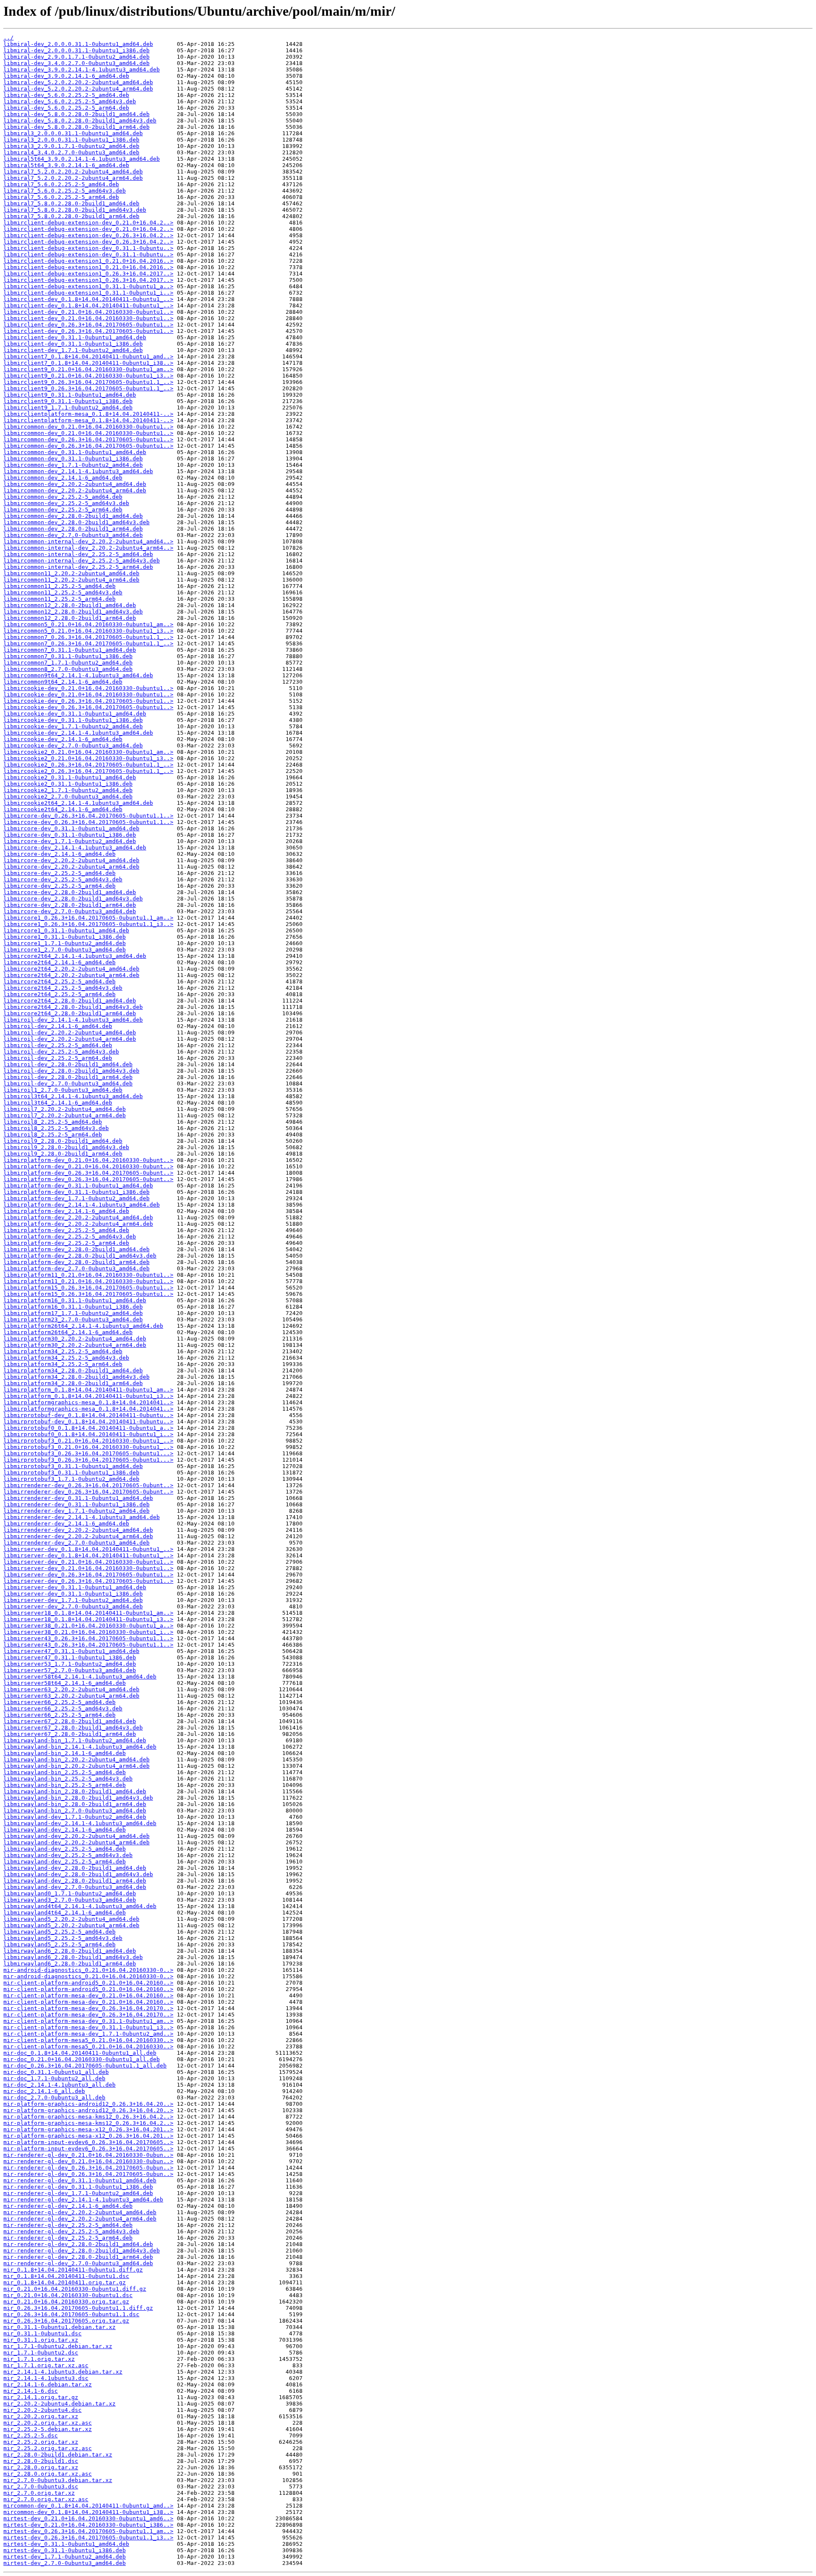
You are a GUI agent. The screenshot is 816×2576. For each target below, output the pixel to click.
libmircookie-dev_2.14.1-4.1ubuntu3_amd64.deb (78, 733)
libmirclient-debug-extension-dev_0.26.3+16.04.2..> (88, 235)
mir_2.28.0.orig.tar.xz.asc (48, 2474)
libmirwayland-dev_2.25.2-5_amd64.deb (65, 1849)
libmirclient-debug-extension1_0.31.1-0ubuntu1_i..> (88, 293)
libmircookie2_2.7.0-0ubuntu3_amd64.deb (68, 797)
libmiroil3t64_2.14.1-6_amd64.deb (58, 1103)
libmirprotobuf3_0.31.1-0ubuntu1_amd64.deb (73, 1466)
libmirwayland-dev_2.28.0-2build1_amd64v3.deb (78, 1874)
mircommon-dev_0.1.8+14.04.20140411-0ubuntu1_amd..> (88, 2506)
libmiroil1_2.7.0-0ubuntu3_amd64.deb (63, 1090)
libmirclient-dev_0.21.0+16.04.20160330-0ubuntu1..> (88, 312)
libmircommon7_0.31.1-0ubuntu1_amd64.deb (70, 650)
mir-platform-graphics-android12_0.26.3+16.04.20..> (88, 2104)
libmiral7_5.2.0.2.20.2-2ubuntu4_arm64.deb (73, 178)
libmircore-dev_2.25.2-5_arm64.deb (59, 886)
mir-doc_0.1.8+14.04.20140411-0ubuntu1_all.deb (80, 2053)
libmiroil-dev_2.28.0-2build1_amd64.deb (68, 1064)
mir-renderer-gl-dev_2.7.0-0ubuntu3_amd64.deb (78, 2263)
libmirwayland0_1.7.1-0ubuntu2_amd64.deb (70, 1893)
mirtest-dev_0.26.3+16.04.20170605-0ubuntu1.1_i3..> (88, 2538)
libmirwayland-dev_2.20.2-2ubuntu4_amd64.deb (76, 1836)
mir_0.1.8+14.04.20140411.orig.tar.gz (65, 2282)
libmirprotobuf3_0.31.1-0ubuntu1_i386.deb (71, 1473)
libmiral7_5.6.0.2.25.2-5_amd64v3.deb (65, 191)
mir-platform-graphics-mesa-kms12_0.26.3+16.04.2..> (88, 2117)
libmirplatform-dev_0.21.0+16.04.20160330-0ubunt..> (88, 1160)
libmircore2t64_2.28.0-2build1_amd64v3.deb (73, 1007)
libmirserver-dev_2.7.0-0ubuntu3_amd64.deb (73, 1606)
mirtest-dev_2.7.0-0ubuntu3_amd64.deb (65, 2563)
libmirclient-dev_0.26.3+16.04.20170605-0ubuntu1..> (88, 325)
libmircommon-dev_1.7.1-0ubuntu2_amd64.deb (73, 465)
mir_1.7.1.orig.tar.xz (39, 2359)
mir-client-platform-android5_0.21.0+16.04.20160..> (88, 1983)
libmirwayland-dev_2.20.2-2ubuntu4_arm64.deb (76, 1842)
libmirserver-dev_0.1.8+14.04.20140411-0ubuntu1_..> (88, 1549)
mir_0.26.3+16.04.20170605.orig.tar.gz (66, 2321)
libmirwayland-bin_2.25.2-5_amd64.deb (65, 1772)
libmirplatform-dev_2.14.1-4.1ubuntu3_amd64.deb (82, 1205)
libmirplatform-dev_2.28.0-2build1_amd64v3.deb (80, 1256)
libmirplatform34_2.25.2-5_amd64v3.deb (66, 1358)
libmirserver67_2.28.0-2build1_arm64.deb (70, 1734)
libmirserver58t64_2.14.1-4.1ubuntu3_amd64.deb (80, 1677)
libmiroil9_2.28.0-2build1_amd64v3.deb (66, 1147)
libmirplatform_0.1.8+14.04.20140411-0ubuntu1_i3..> (88, 1396)
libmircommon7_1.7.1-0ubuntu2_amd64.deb (68, 663)
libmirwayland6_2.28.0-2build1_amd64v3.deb (73, 1957)
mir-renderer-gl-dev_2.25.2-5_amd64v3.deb (71, 2231)
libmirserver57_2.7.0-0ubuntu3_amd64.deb (70, 1670)
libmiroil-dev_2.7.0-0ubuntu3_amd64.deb (68, 1084)
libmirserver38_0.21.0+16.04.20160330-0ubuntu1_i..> (88, 1632)
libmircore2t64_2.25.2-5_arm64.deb (59, 994)
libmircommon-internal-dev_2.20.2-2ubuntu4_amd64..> (88, 541)
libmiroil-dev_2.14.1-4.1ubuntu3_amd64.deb (73, 1020)
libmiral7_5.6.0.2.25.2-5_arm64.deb (61, 197)
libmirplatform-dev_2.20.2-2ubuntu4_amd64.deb (78, 1217)
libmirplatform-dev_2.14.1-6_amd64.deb (66, 1211)
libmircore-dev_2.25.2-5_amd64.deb (59, 873)
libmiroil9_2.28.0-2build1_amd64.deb (63, 1141)
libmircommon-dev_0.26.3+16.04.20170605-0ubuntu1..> (88, 439)
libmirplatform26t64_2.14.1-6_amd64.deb (68, 1332)
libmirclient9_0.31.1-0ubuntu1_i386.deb (68, 401)
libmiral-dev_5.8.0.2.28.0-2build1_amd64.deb (76, 114)
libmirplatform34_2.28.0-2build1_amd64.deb (73, 1370)
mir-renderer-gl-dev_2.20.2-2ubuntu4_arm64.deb (80, 2219)
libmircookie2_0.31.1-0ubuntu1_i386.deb (68, 784)
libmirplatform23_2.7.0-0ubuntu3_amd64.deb (73, 1319)
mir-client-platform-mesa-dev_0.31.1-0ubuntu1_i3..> (88, 2027)
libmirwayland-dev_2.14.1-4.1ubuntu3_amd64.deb (80, 1823)
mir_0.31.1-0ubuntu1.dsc (42, 2333)
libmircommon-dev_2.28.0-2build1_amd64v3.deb (76, 522)
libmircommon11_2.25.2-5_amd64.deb (59, 586)
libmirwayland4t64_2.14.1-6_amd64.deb (65, 1913)
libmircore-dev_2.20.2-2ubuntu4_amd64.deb (71, 860)
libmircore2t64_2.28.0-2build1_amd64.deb (70, 1001)
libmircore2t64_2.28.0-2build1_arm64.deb (70, 1013)
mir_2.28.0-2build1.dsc (41, 2461)
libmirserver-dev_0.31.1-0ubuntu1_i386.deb (73, 1594)
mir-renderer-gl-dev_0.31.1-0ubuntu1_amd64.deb (80, 2180)
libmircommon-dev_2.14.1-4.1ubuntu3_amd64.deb (78, 471)
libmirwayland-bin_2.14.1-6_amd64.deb (65, 1753)
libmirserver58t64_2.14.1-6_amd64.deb (65, 1683)
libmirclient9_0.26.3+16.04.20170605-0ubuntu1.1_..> (88, 382)
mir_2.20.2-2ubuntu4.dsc (42, 2410)
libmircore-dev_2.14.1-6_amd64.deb (59, 854)
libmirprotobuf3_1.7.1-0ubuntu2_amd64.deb (71, 1479)
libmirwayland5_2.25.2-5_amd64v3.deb (63, 1938)
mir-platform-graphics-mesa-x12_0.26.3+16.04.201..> (88, 2129)
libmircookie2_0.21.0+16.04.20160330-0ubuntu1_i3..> (88, 758)
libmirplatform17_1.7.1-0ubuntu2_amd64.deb (73, 1313)
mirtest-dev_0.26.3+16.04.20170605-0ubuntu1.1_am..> (88, 2531)
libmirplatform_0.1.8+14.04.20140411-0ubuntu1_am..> (88, 1390)
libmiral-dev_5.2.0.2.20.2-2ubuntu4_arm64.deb (78, 89)
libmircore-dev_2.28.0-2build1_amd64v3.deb (73, 899)
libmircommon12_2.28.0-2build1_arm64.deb (70, 618)
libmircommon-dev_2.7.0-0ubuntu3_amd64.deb (73, 535)
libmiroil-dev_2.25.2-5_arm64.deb (58, 1058)
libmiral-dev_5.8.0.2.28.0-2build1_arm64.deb (76, 127)
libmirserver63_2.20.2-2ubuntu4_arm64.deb (71, 1696)
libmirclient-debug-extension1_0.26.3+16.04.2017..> (88, 274)
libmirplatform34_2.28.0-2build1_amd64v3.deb (76, 1377)
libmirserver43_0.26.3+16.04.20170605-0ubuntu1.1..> (88, 1638)
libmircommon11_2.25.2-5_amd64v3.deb (63, 592)
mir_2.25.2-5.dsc (31, 2435)
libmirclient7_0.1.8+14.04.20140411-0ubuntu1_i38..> (88, 363)
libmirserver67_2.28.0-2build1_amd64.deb (70, 1721)
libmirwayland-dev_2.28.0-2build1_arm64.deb (75, 1881)
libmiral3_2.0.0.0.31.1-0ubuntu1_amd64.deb (73, 133)
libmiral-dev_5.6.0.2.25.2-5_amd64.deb (66, 95)
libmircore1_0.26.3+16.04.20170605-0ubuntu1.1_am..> (88, 918)
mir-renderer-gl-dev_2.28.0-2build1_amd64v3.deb (82, 2251)
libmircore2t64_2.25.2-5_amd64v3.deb (63, 988)
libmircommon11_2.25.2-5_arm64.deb (59, 599)
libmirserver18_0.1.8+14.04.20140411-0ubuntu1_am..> (88, 1613)
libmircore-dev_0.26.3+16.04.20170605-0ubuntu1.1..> (88, 816)
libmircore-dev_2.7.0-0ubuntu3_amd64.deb (70, 911)
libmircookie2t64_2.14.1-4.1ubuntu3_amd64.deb (78, 803)
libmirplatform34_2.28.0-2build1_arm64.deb (73, 1383)
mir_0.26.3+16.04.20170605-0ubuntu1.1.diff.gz (78, 2308)
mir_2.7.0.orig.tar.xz (39, 2493)
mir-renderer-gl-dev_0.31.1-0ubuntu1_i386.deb (78, 2187)
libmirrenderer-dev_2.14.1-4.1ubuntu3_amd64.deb (82, 1517)
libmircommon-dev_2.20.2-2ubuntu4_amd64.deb (75, 484)
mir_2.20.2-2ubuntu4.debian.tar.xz (59, 2404)
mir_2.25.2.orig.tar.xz (41, 2442)
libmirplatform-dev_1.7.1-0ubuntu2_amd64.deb (76, 1198)
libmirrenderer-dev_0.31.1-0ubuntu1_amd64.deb (78, 1498)
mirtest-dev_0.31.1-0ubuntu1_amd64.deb (66, 2544)
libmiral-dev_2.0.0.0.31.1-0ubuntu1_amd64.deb (78, 44)
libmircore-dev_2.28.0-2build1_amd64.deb (70, 892)
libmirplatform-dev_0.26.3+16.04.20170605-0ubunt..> (88, 1173)
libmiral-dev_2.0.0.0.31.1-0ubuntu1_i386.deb (76, 50)
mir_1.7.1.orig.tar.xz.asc (46, 2365)
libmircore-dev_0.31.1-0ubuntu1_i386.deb (70, 835)
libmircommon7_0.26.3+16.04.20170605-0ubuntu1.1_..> (88, 637)
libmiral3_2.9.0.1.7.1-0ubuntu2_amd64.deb (71, 146)
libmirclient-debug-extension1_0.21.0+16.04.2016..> (88, 261)
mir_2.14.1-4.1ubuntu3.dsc (46, 2378)
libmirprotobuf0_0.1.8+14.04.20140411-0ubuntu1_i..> (88, 1434)
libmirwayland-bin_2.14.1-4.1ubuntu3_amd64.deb (80, 1747)
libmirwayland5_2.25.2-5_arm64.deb (59, 1944)
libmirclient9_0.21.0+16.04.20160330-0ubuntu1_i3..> (88, 376)
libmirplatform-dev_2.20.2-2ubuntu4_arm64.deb (78, 1224)
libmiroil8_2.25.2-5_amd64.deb (53, 1122)
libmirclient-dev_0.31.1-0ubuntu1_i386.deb (73, 344)
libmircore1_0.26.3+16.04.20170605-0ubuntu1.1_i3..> (88, 924)
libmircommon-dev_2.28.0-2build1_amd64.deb (73, 516)
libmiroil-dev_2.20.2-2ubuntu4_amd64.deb (70, 1032)
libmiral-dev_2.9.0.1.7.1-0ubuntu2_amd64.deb (76, 57)
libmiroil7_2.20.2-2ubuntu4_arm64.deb (65, 1115)
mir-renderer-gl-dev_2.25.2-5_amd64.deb (68, 2225)
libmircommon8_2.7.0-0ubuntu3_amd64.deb (68, 669)
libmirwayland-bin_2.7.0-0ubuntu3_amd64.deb (75, 1811)
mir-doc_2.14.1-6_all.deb (44, 2091)
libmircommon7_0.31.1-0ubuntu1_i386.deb (68, 656)
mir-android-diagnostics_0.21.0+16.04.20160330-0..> (88, 1970)
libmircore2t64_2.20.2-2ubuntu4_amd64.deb (71, 969)
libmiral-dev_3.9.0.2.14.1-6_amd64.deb (66, 76)
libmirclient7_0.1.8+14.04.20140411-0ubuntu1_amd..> (88, 356)
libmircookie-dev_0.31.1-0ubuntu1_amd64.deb (75, 714)
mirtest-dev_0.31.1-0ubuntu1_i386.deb (65, 2550)
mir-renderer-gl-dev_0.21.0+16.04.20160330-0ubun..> (88, 2155)
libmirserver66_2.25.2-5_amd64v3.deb (63, 1708)
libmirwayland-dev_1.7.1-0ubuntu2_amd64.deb (75, 1817)
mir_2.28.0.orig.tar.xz (41, 2467)
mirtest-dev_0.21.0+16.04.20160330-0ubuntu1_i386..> (88, 2525)
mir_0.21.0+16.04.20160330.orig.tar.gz (66, 2302)
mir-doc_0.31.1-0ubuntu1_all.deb (56, 2072)
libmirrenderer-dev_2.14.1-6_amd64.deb (66, 1524)
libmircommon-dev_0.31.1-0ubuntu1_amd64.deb (75, 452)
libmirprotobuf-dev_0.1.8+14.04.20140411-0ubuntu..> (88, 1415)
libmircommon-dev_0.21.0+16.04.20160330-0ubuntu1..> (88, 427)
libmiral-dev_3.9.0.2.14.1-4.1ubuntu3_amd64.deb (82, 70)
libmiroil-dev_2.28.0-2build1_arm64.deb (68, 1077)
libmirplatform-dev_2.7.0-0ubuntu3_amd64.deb (76, 1268)
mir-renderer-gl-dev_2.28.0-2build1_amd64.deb (78, 2244)
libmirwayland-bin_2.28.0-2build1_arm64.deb (75, 1804)
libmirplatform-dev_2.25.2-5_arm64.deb (66, 1243)
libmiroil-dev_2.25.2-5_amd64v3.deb (61, 1052)
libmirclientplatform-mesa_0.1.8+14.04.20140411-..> (88, 414)
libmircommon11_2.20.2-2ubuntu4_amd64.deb (71, 573)
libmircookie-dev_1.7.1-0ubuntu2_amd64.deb (73, 726)
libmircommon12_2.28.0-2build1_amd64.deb (70, 605)
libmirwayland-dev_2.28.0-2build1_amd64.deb (75, 1868)
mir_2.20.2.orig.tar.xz (41, 2416)
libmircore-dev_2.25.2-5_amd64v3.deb (63, 879)
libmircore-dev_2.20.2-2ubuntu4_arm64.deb (71, 867)
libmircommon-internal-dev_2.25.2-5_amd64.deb (78, 554)
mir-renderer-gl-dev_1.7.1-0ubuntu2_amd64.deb (78, 2193)
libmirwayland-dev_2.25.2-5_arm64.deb (65, 1862)
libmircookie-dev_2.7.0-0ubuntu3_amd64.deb (73, 746)
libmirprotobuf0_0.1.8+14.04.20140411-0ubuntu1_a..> (88, 1428)
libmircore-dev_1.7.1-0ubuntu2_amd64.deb (70, 841)
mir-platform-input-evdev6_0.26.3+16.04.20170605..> (88, 2142)
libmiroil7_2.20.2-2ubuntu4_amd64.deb (65, 1109)
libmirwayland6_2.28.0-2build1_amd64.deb (70, 1951)
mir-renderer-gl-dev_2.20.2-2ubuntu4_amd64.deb (80, 2212)
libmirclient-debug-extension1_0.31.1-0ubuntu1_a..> (88, 286)
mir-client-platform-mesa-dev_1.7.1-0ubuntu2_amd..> (88, 2034)
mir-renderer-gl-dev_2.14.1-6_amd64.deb (68, 2206)
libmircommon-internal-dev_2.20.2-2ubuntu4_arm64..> (88, 548)
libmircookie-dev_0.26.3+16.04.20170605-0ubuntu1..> (88, 701)
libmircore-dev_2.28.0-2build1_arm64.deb (70, 905)
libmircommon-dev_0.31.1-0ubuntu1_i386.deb (73, 459)
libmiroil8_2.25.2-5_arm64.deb (53, 1135)
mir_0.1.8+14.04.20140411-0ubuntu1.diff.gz (73, 2270)
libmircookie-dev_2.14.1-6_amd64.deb (63, 739)
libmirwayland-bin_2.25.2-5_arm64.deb (65, 1785)
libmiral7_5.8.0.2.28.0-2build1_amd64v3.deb (75, 210)
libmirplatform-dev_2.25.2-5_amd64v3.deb (70, 1237)
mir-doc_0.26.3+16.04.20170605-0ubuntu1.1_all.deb (85, 2066)
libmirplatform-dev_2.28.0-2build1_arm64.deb (76, 1262)
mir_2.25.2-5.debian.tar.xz (48, 2429)
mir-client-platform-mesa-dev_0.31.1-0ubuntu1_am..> (88, 2021)
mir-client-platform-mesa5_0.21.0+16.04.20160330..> (88, 2040)
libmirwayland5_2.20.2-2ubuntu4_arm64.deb (71, 1925)
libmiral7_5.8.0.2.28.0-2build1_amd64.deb (71, 203)
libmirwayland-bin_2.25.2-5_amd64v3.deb (68, 1779)
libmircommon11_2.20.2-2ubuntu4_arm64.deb (71, 580)
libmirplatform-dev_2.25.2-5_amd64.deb (66, 1230)
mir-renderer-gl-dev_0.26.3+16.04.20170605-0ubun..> (88, 2168)
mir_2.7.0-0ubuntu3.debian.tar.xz (58, 2480)
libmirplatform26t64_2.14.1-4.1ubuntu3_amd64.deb (83, 1326)
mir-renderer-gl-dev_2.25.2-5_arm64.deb (68, 2238)
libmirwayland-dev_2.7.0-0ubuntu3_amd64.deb (75, 1887)
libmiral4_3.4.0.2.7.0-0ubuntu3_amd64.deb (71, 152)
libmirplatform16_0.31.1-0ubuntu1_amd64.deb (75, 1300)
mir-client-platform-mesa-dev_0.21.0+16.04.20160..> (88, 1995)
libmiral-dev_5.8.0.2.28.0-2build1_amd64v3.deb (80, 121)
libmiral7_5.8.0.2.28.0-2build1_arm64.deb (71, 216)
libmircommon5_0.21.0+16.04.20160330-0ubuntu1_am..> (88, 624)
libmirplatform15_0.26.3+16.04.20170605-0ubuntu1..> (88, 1288)
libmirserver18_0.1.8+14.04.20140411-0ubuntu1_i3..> (88, 1619)
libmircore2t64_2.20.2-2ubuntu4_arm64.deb (71, 975)
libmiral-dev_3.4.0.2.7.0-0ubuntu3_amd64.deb (76, 63)
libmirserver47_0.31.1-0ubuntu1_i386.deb (70, 1657)
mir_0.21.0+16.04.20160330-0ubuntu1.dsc (68, 2295)
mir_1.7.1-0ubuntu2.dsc (41, 2353)
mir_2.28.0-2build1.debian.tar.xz (58, 2455)
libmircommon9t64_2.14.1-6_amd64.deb (63, 682)
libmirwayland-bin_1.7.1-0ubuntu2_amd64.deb (75, 1740)
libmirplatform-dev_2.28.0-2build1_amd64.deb (76, 1249)
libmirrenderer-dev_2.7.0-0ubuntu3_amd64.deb (76, 1543)
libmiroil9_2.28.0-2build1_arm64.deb (63, 1154)
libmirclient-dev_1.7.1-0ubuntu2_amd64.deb (73, 350)
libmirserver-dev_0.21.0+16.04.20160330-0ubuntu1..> (88, 1562)
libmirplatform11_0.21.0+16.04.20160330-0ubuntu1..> (88, 1275)
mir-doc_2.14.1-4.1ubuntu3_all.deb (59, 2085)
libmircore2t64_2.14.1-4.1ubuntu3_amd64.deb (75, 956)
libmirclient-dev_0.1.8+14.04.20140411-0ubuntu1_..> (88, 299)
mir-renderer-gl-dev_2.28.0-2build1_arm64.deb (78, 2257)
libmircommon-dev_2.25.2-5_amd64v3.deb (66, 503)
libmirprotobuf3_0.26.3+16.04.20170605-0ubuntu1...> (88, 1453)
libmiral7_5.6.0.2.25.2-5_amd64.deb (61, 184)
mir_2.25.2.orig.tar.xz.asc (48, 2448)
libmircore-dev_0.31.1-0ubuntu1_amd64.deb (71, 828)
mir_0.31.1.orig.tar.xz (41, 2340)
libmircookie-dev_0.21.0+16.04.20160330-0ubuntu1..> (88, 688)
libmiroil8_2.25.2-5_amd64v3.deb (56, 1128)
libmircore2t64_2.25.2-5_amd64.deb (59, 981)
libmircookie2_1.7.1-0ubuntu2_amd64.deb (68, 790)
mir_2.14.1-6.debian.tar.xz (48, 2384)
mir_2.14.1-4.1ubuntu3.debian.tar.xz (63, 2372)
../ (8, 38)
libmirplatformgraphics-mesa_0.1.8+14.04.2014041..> (88, 1402)
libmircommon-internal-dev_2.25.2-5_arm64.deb (78, 567)
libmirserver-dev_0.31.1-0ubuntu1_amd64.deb (75, 1587)
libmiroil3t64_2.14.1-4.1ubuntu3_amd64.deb (73, 1096)
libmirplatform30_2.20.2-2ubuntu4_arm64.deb (75, 1345)
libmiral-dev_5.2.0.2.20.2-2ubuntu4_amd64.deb (78, 82)
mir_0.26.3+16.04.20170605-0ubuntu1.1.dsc (71, 2314)
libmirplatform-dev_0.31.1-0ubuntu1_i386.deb (76, 1192)
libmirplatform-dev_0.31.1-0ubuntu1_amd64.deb (78, 1186)
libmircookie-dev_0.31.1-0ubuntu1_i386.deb (73, 720)
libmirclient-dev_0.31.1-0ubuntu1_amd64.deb (75, 337)
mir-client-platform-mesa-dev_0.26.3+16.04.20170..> (88, 2008)
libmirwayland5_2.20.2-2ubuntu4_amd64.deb (71, 1919)
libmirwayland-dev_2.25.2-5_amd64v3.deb (68, 1855)
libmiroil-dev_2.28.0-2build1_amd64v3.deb (71, 1071)
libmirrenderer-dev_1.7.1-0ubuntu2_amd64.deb (76, 1511)
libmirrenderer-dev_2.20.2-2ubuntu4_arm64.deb (78, 1536)
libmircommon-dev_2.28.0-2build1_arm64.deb (73, 529)
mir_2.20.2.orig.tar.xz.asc (48, 2423)
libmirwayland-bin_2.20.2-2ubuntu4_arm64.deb (76, 1766)
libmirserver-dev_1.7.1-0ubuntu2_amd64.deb (73, 1600)
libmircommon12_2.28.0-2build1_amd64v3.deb (73, 612)
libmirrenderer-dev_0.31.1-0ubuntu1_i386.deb (76, 1504)
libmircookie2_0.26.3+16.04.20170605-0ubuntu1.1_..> (88, 765)
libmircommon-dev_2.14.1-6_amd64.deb (63, 478)
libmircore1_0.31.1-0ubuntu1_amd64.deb (66, 930)
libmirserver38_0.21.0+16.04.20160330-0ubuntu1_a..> (88, 1626)
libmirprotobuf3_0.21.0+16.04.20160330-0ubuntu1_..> (88, 1441)
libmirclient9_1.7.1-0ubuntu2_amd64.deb (68, 408)
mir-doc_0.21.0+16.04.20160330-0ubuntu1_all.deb (82, 2059)
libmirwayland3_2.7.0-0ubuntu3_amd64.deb (70, 1900)
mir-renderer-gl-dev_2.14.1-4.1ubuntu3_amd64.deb (83, 2200)
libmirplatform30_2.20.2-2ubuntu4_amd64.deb (75, 1339)
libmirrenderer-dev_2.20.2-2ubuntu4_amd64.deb (78, 1530)
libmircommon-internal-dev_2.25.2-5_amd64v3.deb (82, 561)
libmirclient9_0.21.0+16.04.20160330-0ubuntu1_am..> (88, 369)
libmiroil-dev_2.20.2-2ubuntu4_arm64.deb (70, 1039)
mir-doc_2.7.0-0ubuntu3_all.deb (54, 2097)
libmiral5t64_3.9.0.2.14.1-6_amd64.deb (66, 165)
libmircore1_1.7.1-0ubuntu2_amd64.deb (65, 943)
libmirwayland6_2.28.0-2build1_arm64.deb (70, 1964)
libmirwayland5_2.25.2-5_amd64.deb (59, 1932)
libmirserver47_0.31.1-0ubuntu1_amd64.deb (71, 1651)
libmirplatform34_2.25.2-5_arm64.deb (63, 1364)
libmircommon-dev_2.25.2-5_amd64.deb (63, 497)
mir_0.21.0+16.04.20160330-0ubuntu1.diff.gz (75, 2289)
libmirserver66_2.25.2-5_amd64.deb (59, 1702)
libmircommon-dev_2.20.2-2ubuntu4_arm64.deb (75, 490)
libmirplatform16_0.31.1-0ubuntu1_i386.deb (73, 1307)
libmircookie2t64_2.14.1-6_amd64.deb (63, 809)
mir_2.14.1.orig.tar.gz (41, 2397)
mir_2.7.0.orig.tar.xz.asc (46, 2499)
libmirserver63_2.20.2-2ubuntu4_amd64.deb (71, 1689)
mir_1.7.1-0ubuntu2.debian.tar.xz (58, 2346)
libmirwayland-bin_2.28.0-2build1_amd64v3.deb (78, 1798)
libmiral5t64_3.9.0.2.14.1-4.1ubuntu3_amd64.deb (82, 159)
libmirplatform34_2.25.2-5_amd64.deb (63, 1351)
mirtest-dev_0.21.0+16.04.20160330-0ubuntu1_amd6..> (88, 2518)
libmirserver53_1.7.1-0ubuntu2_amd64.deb (70, 1664)
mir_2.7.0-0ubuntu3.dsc (41, 2487)
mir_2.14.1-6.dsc (31, 2391)
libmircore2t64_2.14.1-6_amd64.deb (59, 962)
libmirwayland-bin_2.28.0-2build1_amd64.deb (75, 1791)
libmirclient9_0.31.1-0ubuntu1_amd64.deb (70, 395)
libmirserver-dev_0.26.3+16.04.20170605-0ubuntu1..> (88, 1575)
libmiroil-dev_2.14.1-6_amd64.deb (58, 1026)
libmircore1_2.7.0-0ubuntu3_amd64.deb (65, 950)
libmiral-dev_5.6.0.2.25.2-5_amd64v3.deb (70, 101)
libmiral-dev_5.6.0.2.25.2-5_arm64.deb (66, 108)
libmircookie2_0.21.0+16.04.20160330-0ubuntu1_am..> (88, 752)
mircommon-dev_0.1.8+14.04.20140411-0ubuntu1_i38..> (88, 2512)
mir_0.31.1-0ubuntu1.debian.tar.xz (59, 2327)
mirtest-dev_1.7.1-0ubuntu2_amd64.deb (65, 2557)
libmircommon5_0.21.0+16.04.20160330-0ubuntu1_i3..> (88, 631)
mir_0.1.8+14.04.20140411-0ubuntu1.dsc (66, 2276)
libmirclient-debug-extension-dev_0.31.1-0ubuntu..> (88, 248)
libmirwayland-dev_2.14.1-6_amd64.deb (65, 1830)
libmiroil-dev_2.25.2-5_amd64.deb (58, 1045)
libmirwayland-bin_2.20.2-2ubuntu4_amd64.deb (76, 1759)
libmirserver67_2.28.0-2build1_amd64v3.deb (73, 1728)
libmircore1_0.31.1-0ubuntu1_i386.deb (65, 937)
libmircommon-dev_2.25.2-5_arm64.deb (63, 510)
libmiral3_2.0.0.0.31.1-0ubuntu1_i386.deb (71, 140)
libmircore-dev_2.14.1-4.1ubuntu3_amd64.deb (75, 848)
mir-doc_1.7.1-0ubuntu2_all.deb (54, 2078)
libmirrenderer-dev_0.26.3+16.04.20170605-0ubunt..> (88, 1485)
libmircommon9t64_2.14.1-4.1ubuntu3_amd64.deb (78, 675)
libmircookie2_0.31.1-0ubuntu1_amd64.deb (70, 777)
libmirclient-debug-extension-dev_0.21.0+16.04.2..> (88, 223)
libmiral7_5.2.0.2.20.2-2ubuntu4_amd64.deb (73, 172)
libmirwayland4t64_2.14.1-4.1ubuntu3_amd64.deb (80, 1906)
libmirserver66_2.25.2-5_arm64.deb (59, 1715)
